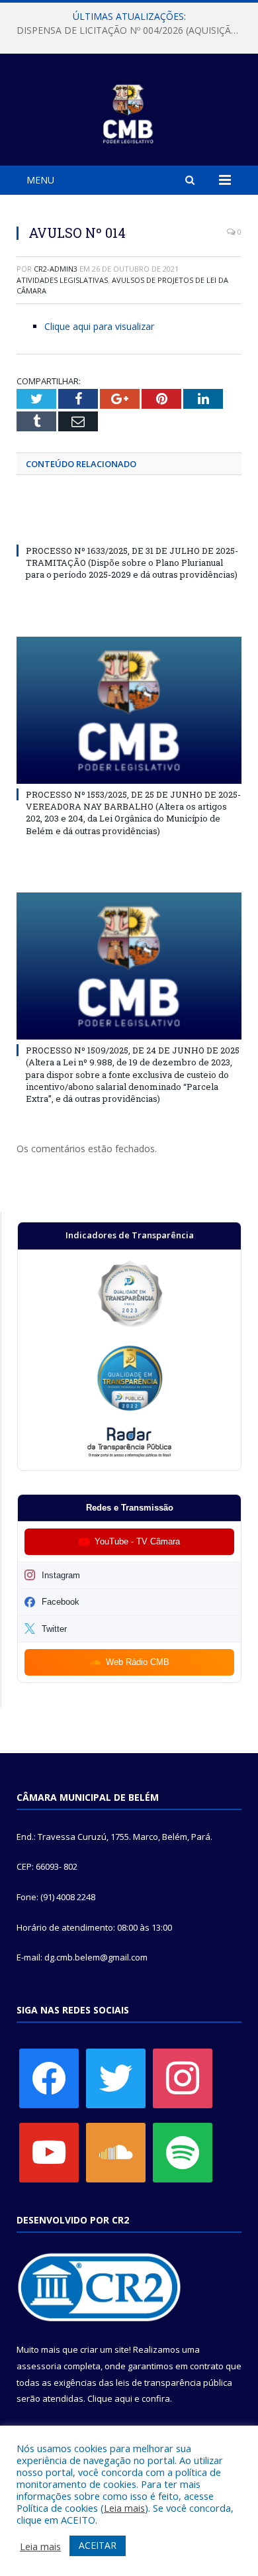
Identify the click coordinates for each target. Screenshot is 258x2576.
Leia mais (124, 2508)
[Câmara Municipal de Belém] (129, 112)
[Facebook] (49, 2078)
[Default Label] (49, 2152)
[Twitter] (116, 2078)
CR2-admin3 (56, 269)
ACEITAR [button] (98, 2545)
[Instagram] (183, 2078)
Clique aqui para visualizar (99, 326)
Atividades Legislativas (62, 280)
